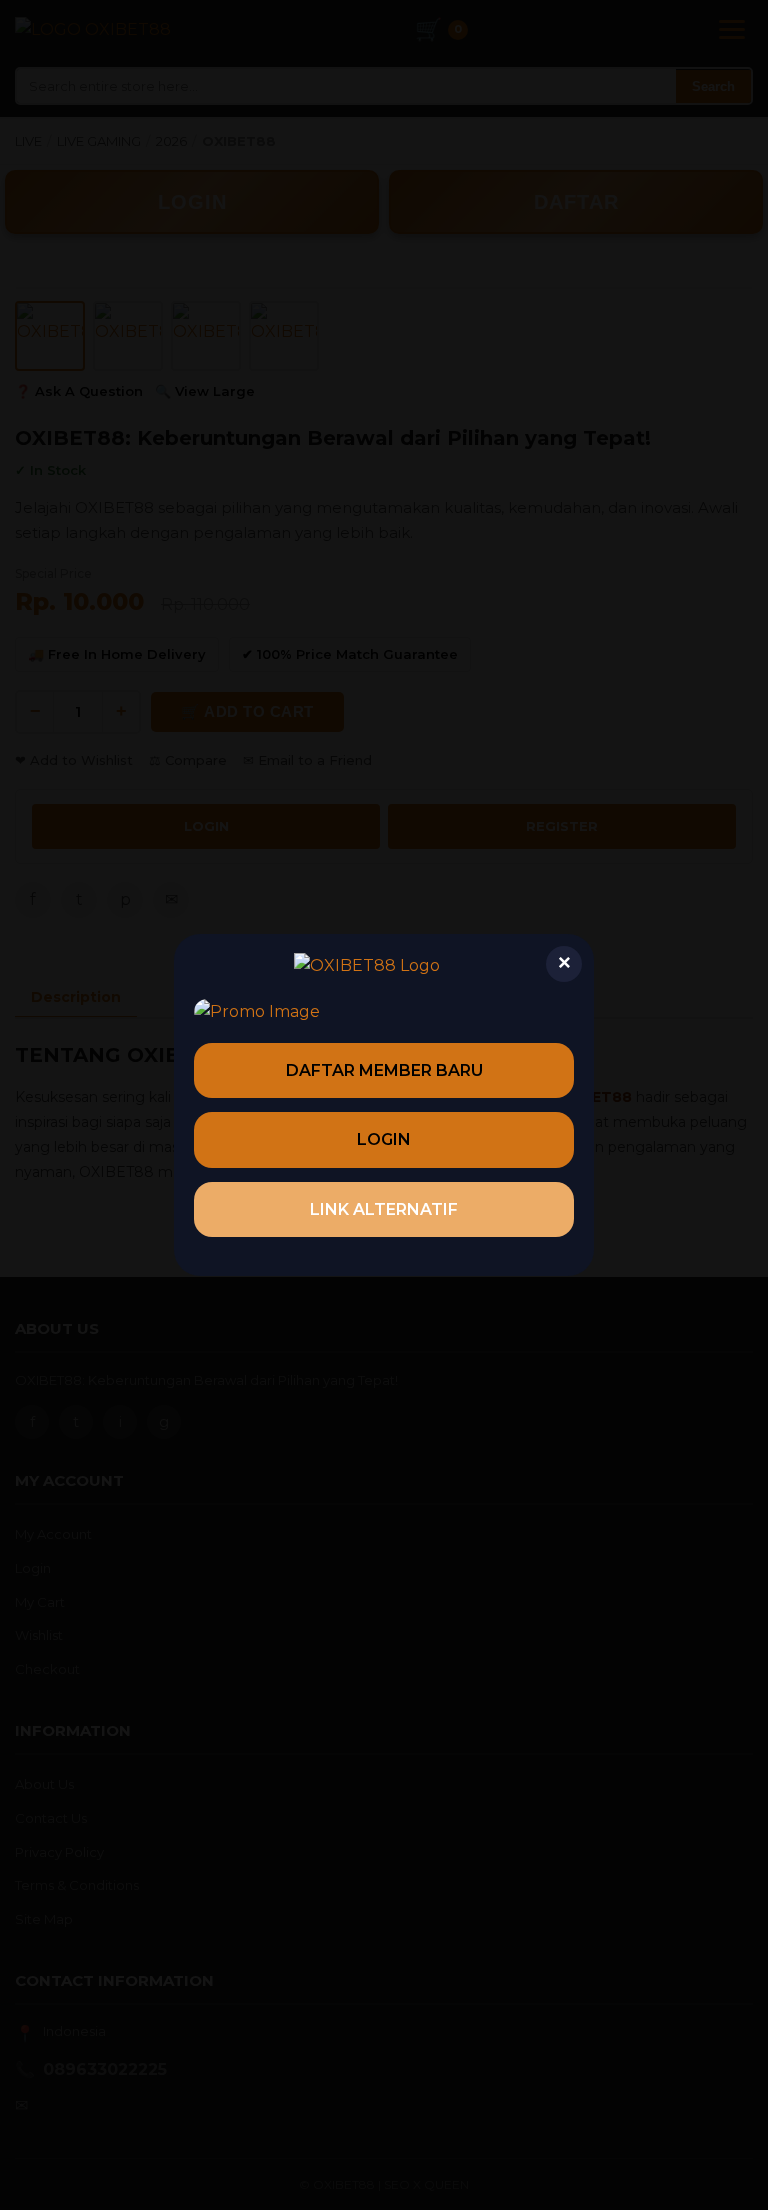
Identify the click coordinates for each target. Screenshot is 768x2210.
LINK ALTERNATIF (384, 1209)
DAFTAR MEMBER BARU (384, 1070)
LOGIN (384, 1139)
